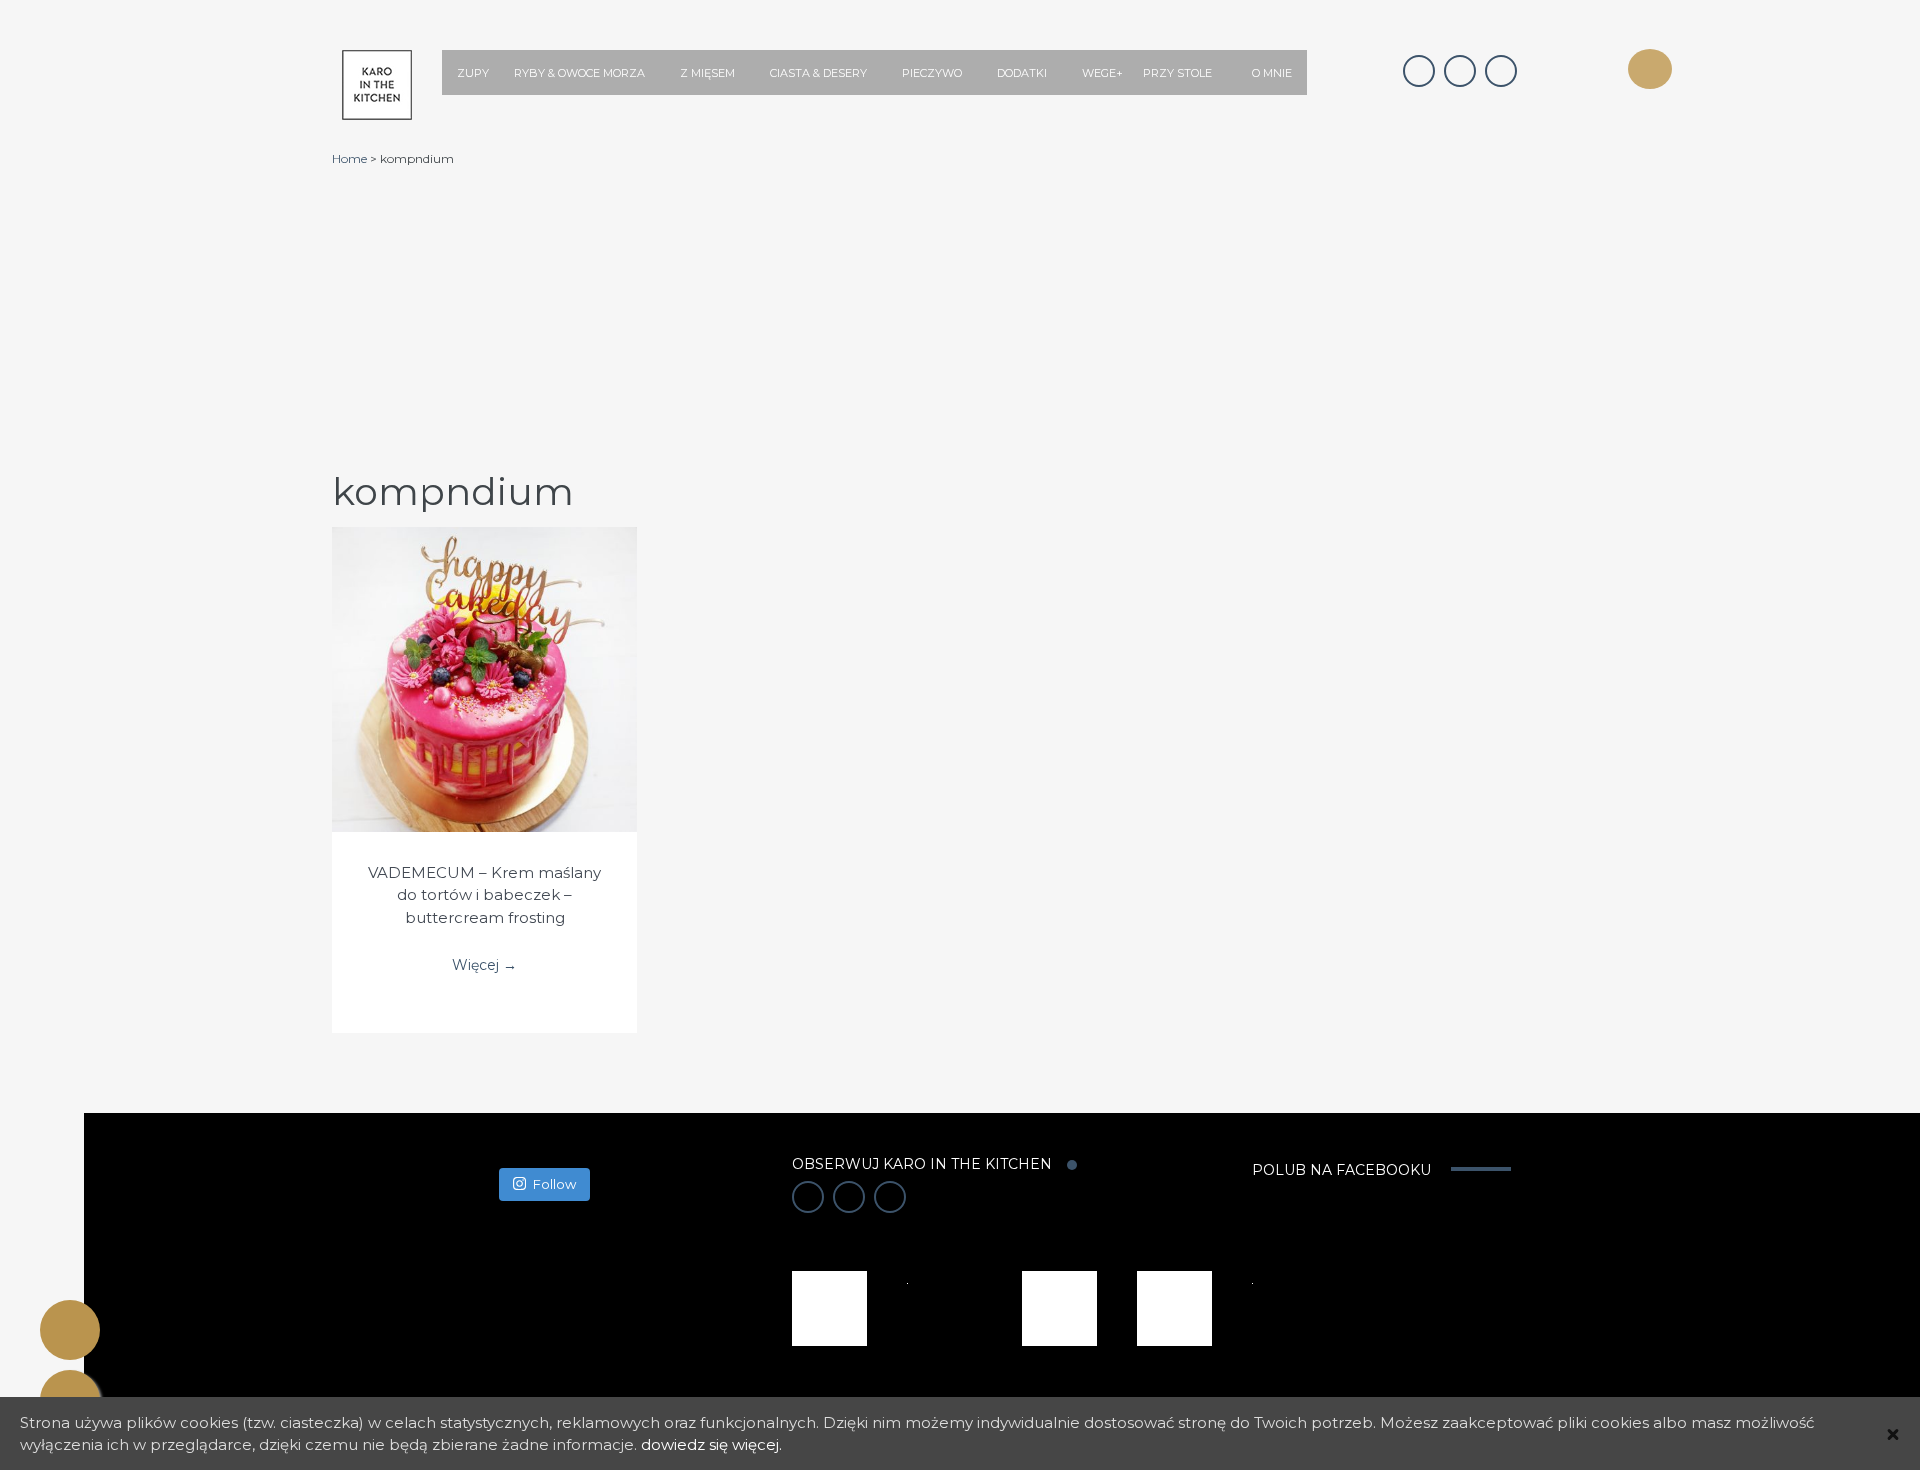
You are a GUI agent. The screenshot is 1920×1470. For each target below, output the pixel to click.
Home (349, 158)
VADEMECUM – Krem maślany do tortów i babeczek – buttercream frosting (484, 895)
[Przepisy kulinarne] (829, 1307)
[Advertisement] (1002, 317)
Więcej (484, 659)
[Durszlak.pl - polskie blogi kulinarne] (1059, 1307)
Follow (554, 1184)
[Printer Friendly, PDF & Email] (70, 1330)
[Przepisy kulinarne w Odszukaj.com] (1174, 1307)
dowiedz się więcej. (711, 1444)
